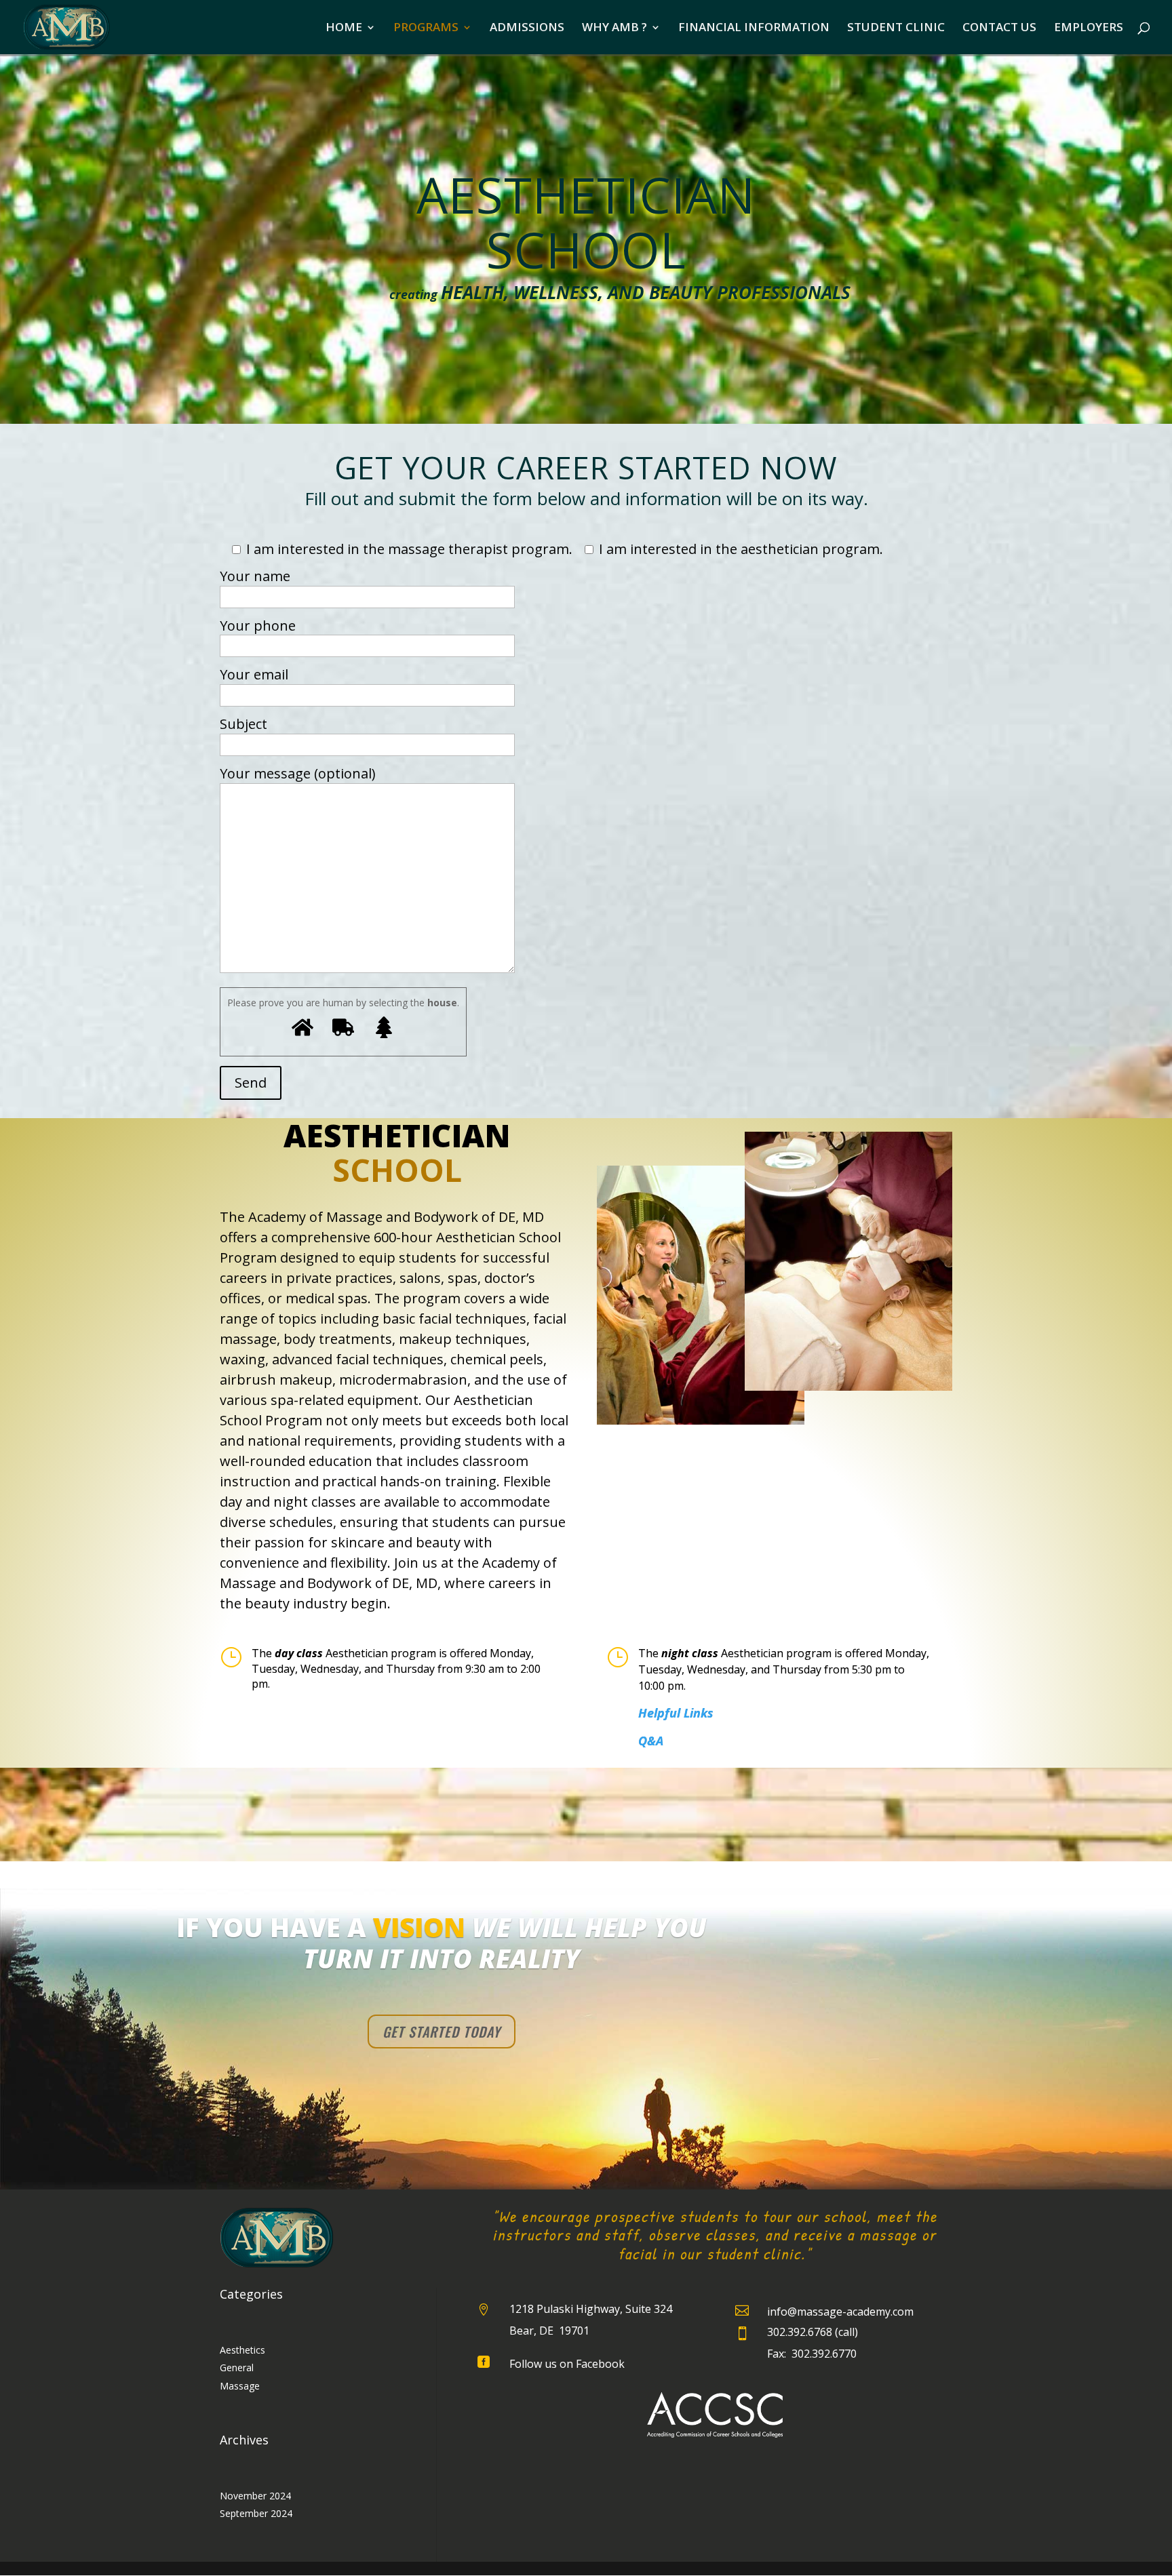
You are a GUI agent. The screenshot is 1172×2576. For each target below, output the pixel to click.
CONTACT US (999, 28)
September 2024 (256, 2513)
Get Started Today (442, 2032)
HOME (344, 28)
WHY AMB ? (614, 28)
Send (251, 1083)
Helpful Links (676, 1713)
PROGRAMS (426, 28)
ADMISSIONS (527, 28)
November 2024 (255, 2496)
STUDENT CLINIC (896, 28)
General (237, 2367)
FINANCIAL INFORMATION (754, 28)
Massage (240, 2386)
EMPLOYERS (1089, 28)
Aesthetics (242, 2350)
